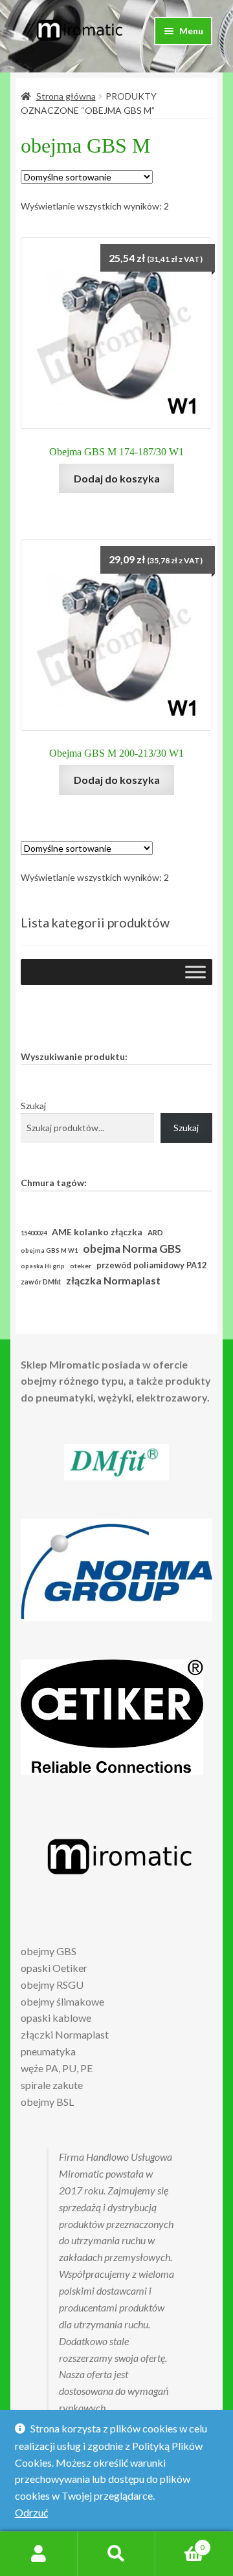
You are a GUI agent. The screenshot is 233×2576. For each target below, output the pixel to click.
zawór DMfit (41, 1282)
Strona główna (66, 96)
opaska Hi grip (43, 1266)
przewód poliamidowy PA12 (152, 1265)
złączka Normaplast (113, 1280)
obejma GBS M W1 (49, 1250)
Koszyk (180, 2543)
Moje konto (39, 2554)
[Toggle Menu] (195, 972)
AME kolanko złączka (97, 1232)
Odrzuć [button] (31, 2512)
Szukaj (33, 1106)
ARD (155, 1232)
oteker (81, 1266)
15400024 (34, 1233)
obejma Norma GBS (132, 1249)
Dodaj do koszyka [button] (117, 478)
